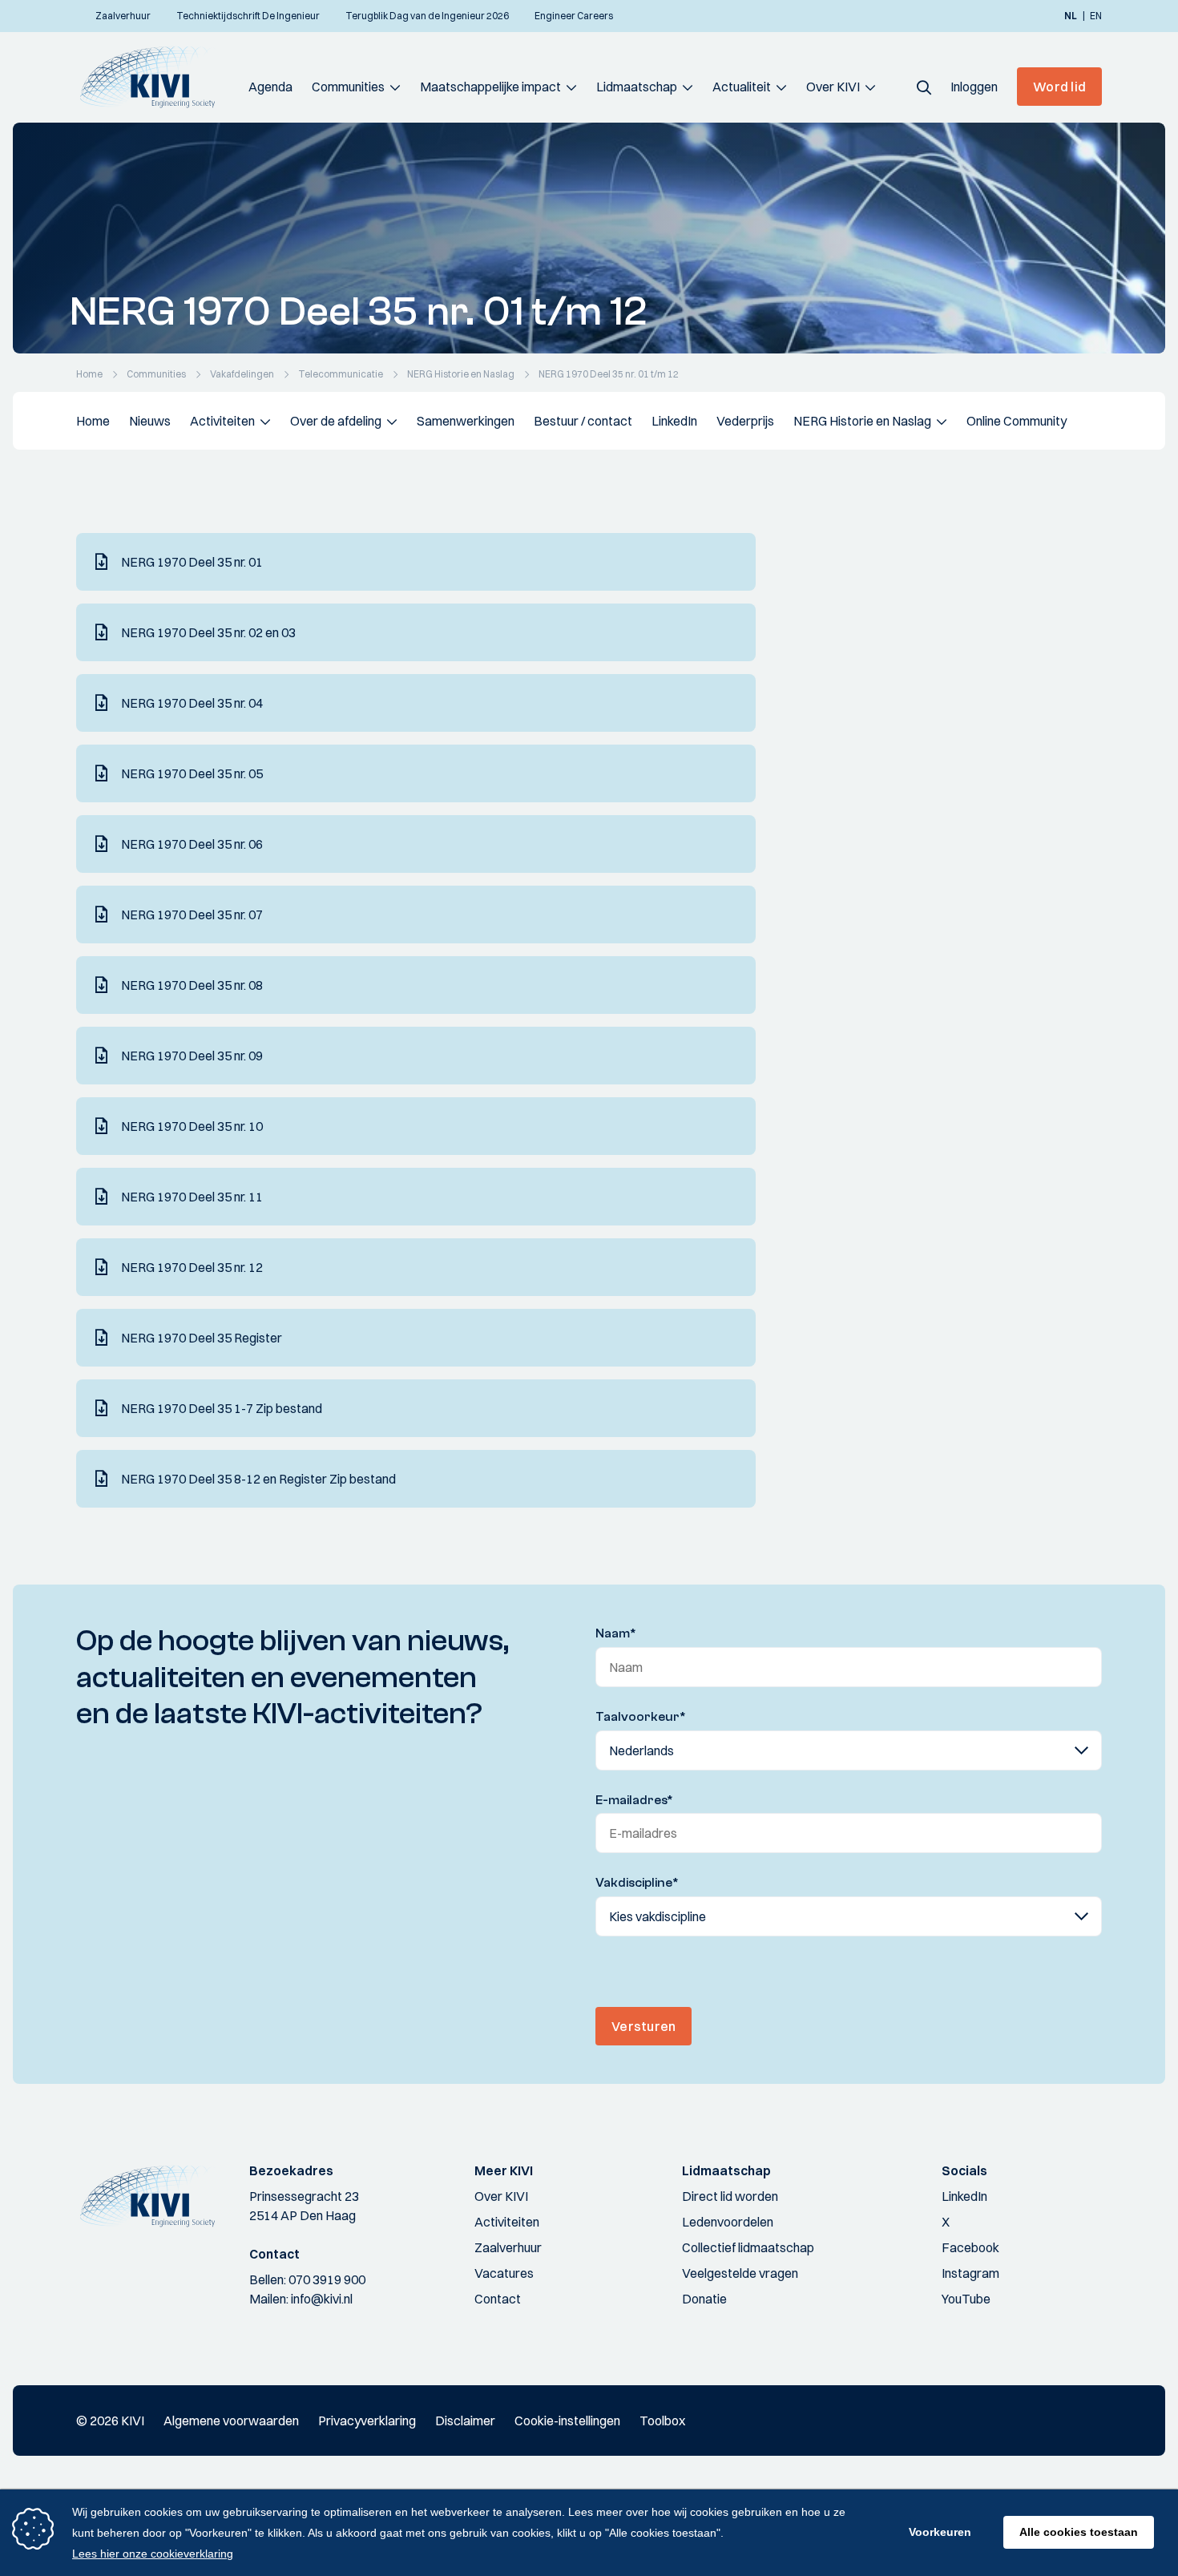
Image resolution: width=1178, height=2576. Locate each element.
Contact (498, 2299)
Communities (348, 87)
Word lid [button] (1059, 87)
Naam (616, 1633)
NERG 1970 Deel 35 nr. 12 (192, 1267)
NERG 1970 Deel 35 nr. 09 (192, 1056)
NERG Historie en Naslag (862, 421)
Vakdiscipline (637, 1883)
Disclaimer (465, 2421)
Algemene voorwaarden (231, 2421)
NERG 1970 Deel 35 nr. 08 (192, 985)
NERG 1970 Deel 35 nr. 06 (192, 844)
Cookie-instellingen (567, 2421)
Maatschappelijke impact (490, 87)
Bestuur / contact (583, 421)
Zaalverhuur (508, 2247)
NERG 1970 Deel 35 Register (202, 1338)
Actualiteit (742, 87)
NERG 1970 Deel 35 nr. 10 (192, 1126)
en (1096, 16)
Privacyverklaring (367, 2421)
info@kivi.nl (322, 2299)
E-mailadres (634, 1800)
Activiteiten (222, 421)
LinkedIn (674, 421)
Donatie (704, 2299)
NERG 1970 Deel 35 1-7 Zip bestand (222, 1408)
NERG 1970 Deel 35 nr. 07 (192, 915)
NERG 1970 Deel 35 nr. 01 (192, 562)
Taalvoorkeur (641, 1717)
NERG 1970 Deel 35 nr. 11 (192, 1197)
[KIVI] (154, 77)
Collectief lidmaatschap (748, 2247)
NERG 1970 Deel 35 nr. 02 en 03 (208, 632)
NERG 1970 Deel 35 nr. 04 (192, 703)
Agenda (270, 87)
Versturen (643, 2026)
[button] (924, 87)
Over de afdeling (336, 421)
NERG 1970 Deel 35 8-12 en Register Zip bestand (258, 1479)
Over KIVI (833, 87)
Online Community (1017, 421)
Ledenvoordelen (728, 2222)
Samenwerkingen (466, 421)
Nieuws (150, 421)
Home (93, 421)
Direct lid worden (730, 2196)
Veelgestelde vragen (740, 2273)
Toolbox (662, 2421)
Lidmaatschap (637, 87)
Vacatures (504, 2273)
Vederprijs (745, 421)
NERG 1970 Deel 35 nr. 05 (192, 773)
